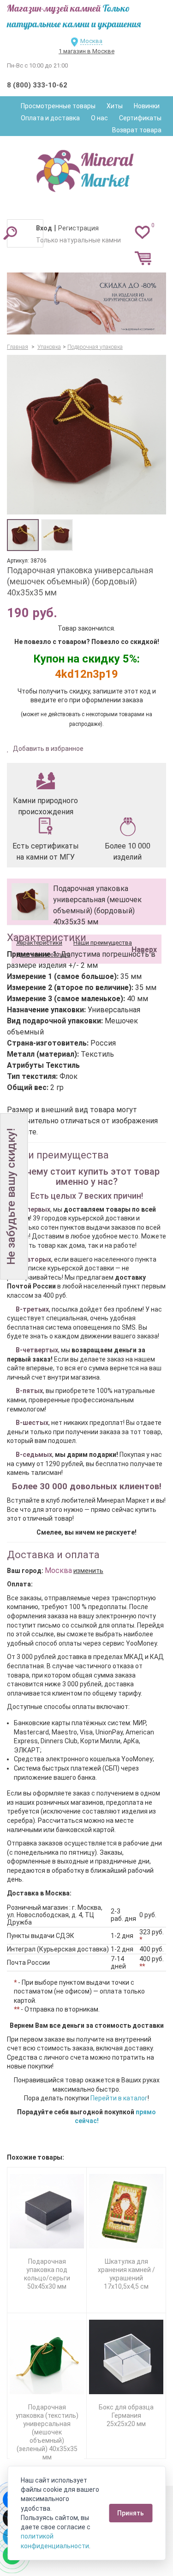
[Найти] (10, 233)
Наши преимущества (103, 943)
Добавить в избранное (48, 749)
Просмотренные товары (58, 106)
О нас (99, 118)
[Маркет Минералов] (87, 168)
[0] (142, 232)
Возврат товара (137, 130)
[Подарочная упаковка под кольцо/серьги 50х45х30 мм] (47, 2211)
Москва (91, 41)
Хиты (115, 106)
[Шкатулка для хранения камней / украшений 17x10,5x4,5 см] (126, 2211)
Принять (131, 2513)
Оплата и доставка (50, 118)
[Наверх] (143, 926)
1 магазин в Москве (86, 51)
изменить (88, 1571)
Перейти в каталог (119, 2098)
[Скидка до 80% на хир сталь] (86, 304)
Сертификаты (140, 118)
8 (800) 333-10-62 (37, 85)
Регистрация (78, 228)
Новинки (147, 106)
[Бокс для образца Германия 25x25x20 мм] (126, 2357)
